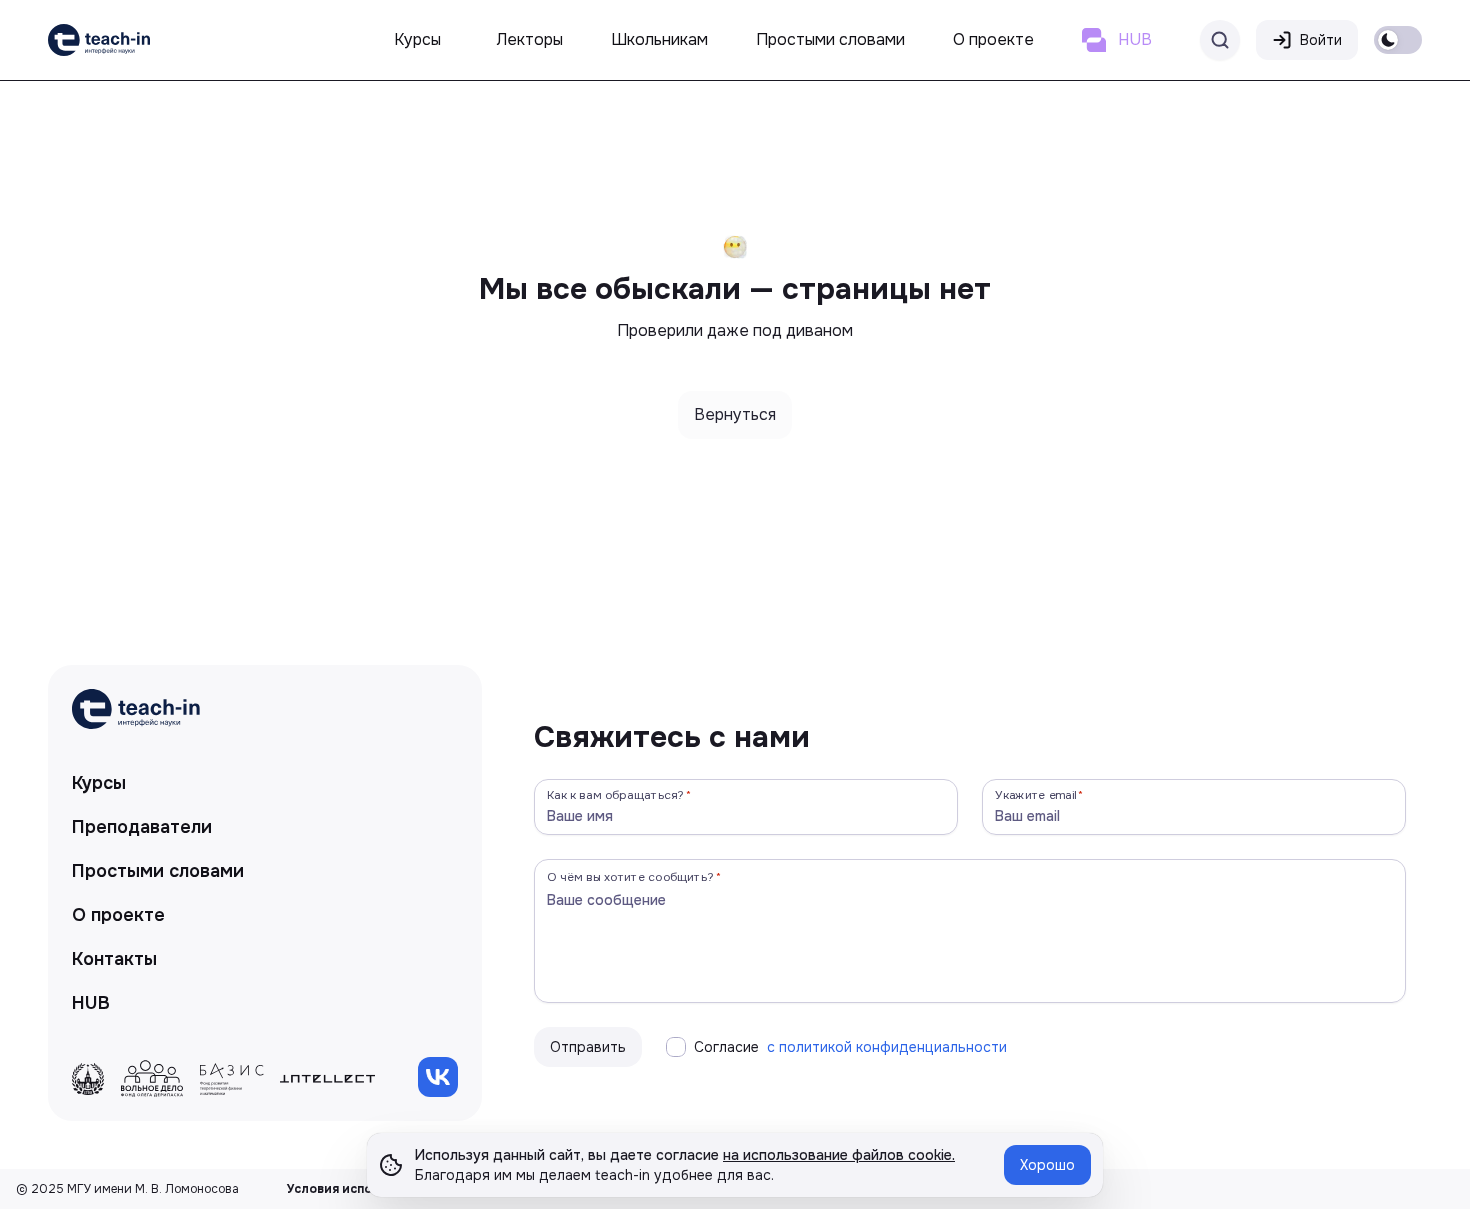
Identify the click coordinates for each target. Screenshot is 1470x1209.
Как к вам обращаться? (616, 794)
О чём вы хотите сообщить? (630, 876)
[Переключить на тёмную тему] (1398, 40)
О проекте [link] (118, 915)
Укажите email (1036, 794)
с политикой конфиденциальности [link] (887, 1047)
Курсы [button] (417, 39)
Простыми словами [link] (158, 871)
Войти (1321, 40)
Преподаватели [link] (142, 827)
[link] (99, 40)
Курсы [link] (99, 783)
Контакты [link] (114, 959)
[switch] (1398, 40)
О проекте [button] (993, 39)
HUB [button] (1135, 39)
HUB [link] (91, 1003)
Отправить (588, 1047)
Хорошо (1047, 1165)
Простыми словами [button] (830, 39)
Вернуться (735, 414)
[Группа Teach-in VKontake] (438, 1077)
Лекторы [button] (530, 39)
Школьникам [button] (659, 39)
